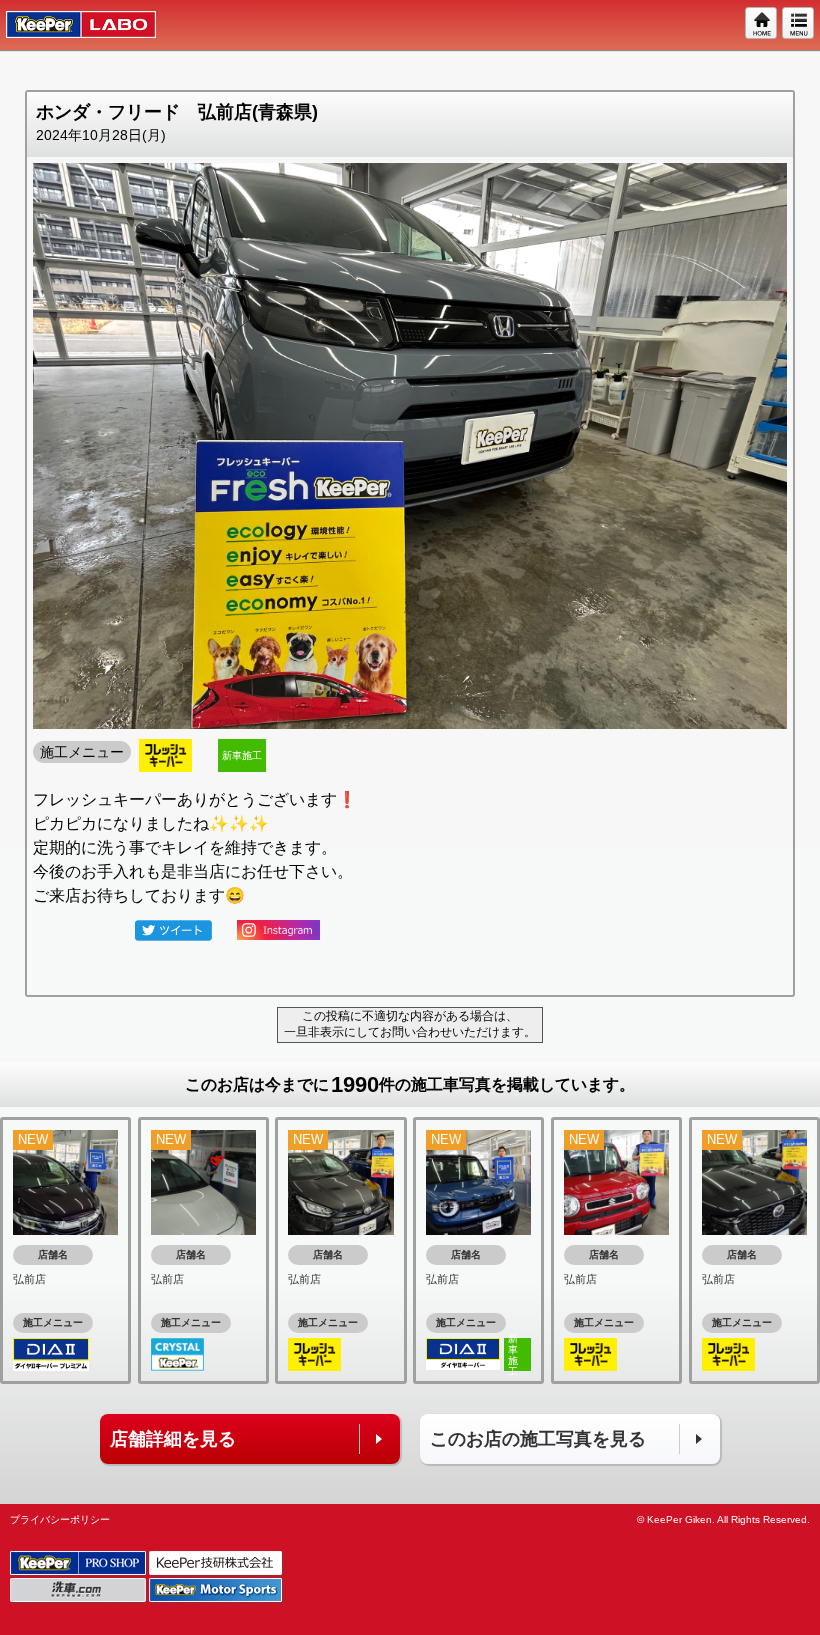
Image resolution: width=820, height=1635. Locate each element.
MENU (799, 24)
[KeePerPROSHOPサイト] (79, 1563)
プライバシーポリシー (60, 1519)
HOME (762, 24)
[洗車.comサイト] (79, 1590)
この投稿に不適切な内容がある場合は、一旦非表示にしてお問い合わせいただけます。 (410, 1024)
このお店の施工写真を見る (538, 1439)
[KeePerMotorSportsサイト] (217, 1590)
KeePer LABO (71, 25)
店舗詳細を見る (173, 1439)
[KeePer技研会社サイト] (217, 1563)
